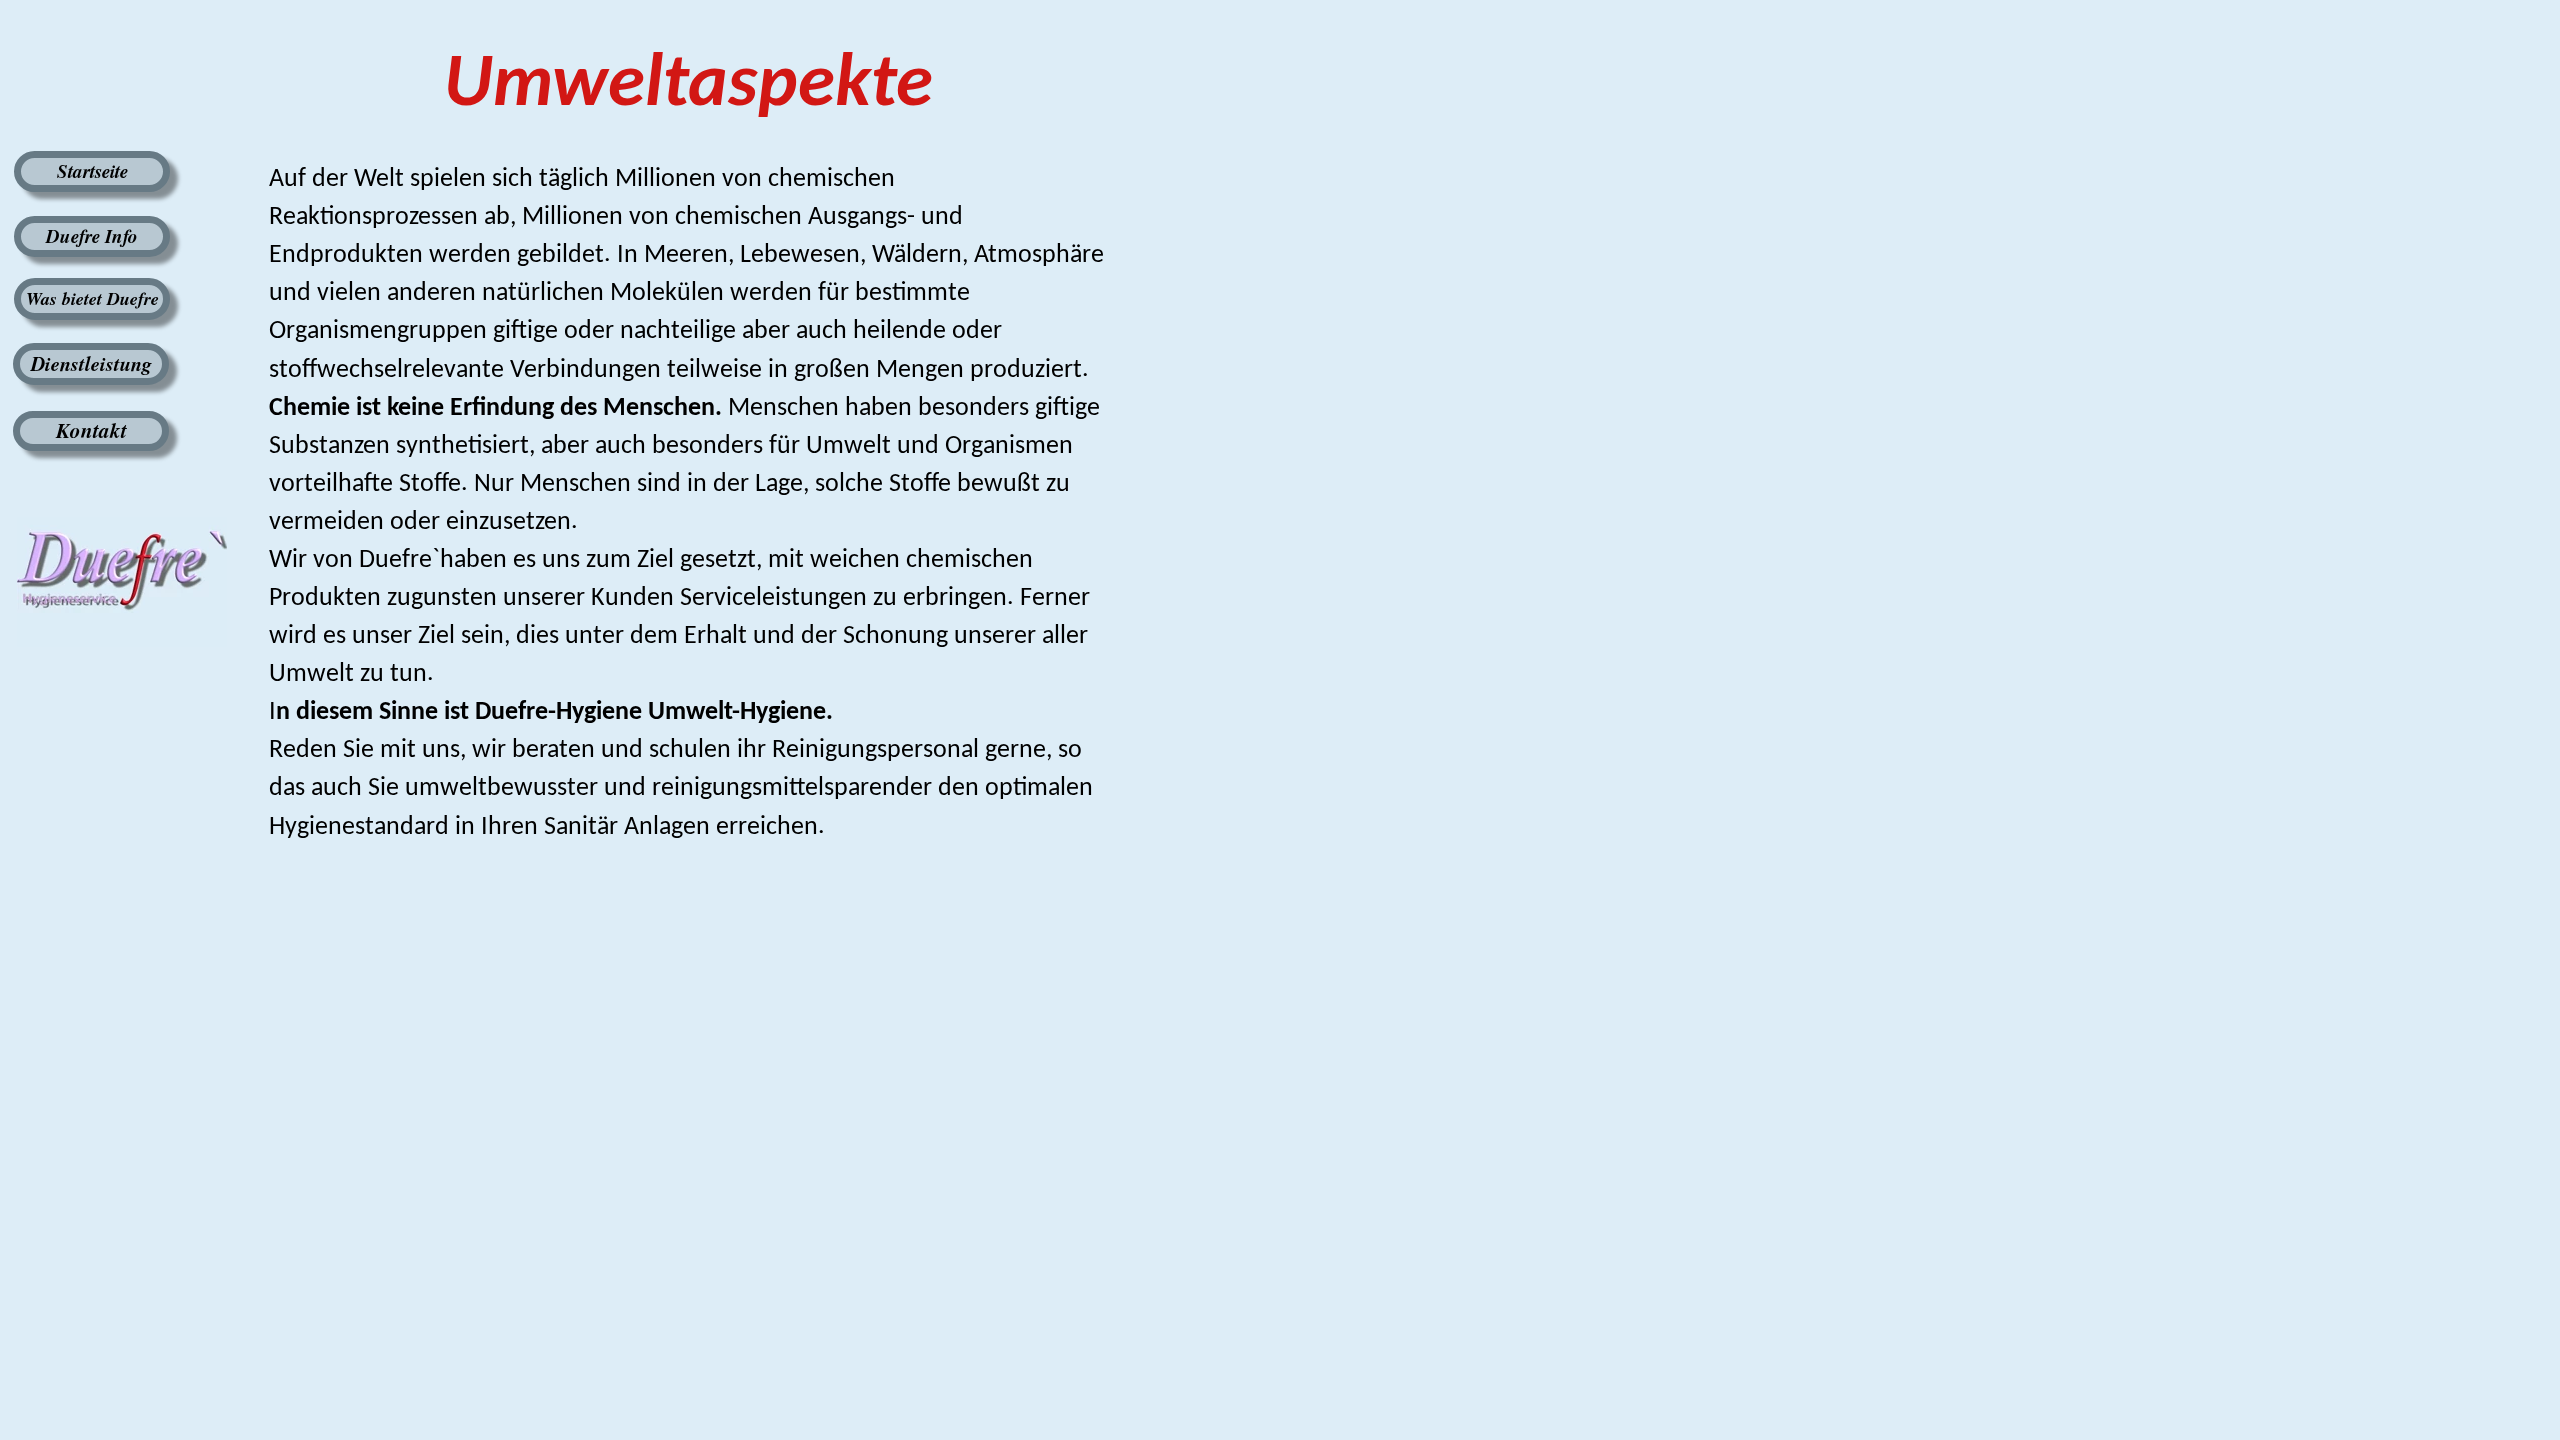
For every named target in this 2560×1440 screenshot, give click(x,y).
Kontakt (91, 430)
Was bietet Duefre (92, 298)
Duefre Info (92, 235)
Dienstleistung (91, 363)
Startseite (92, 170)
